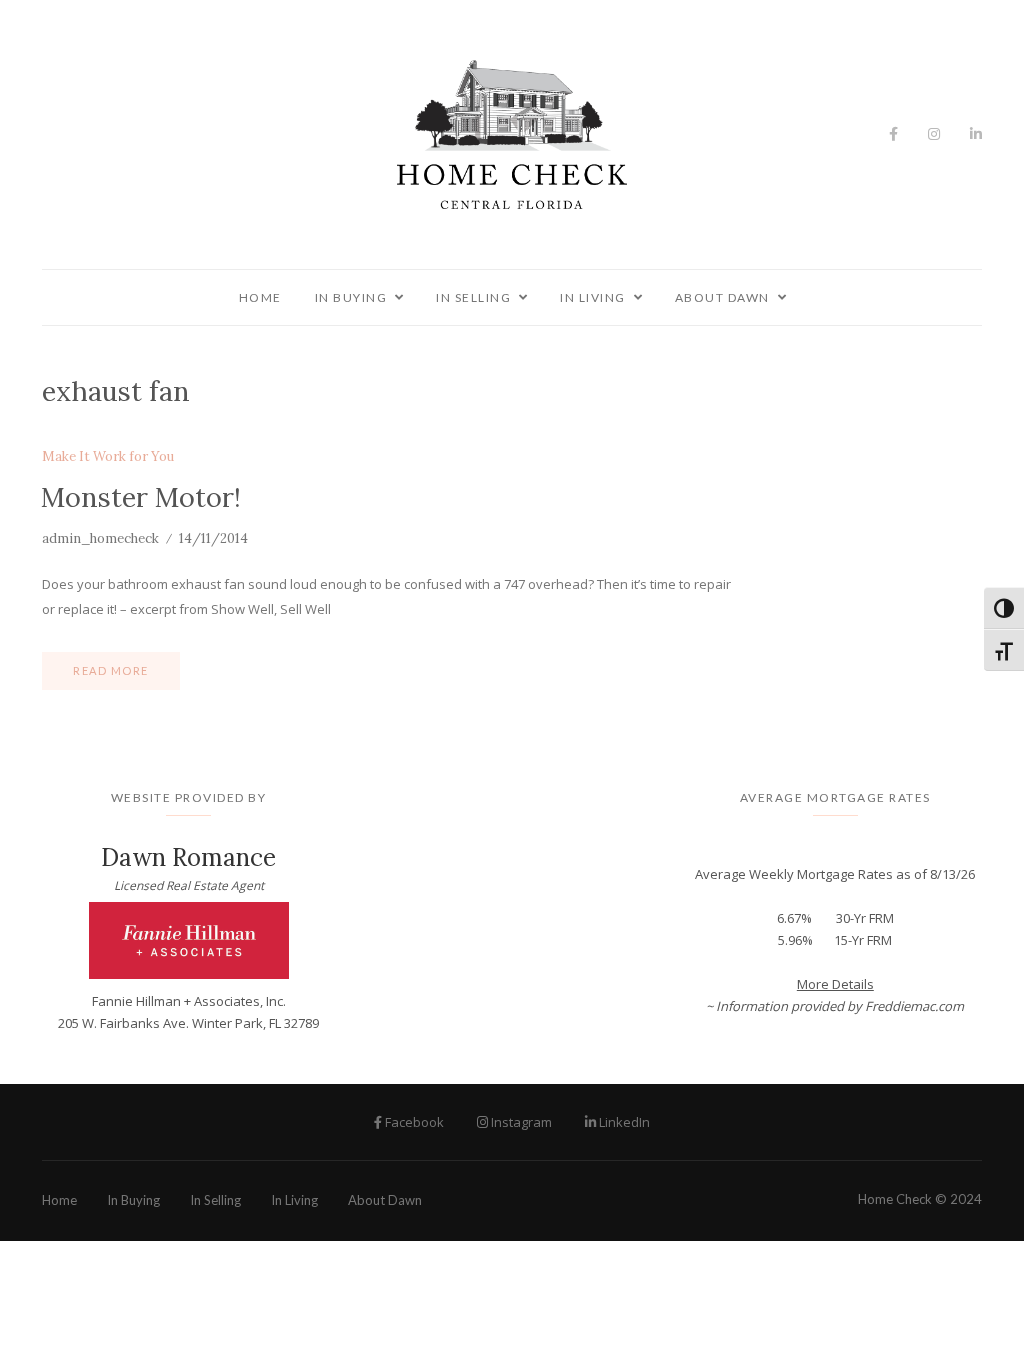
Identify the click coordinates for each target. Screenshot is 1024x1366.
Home (260, 297)
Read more (111, 670)
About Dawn (722, 297)
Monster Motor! (141, 497)
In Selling (473, 297)
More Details (835, 984)
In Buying (351, 297)
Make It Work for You (108, 457)
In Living (593, 297)
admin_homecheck (100, 538)
